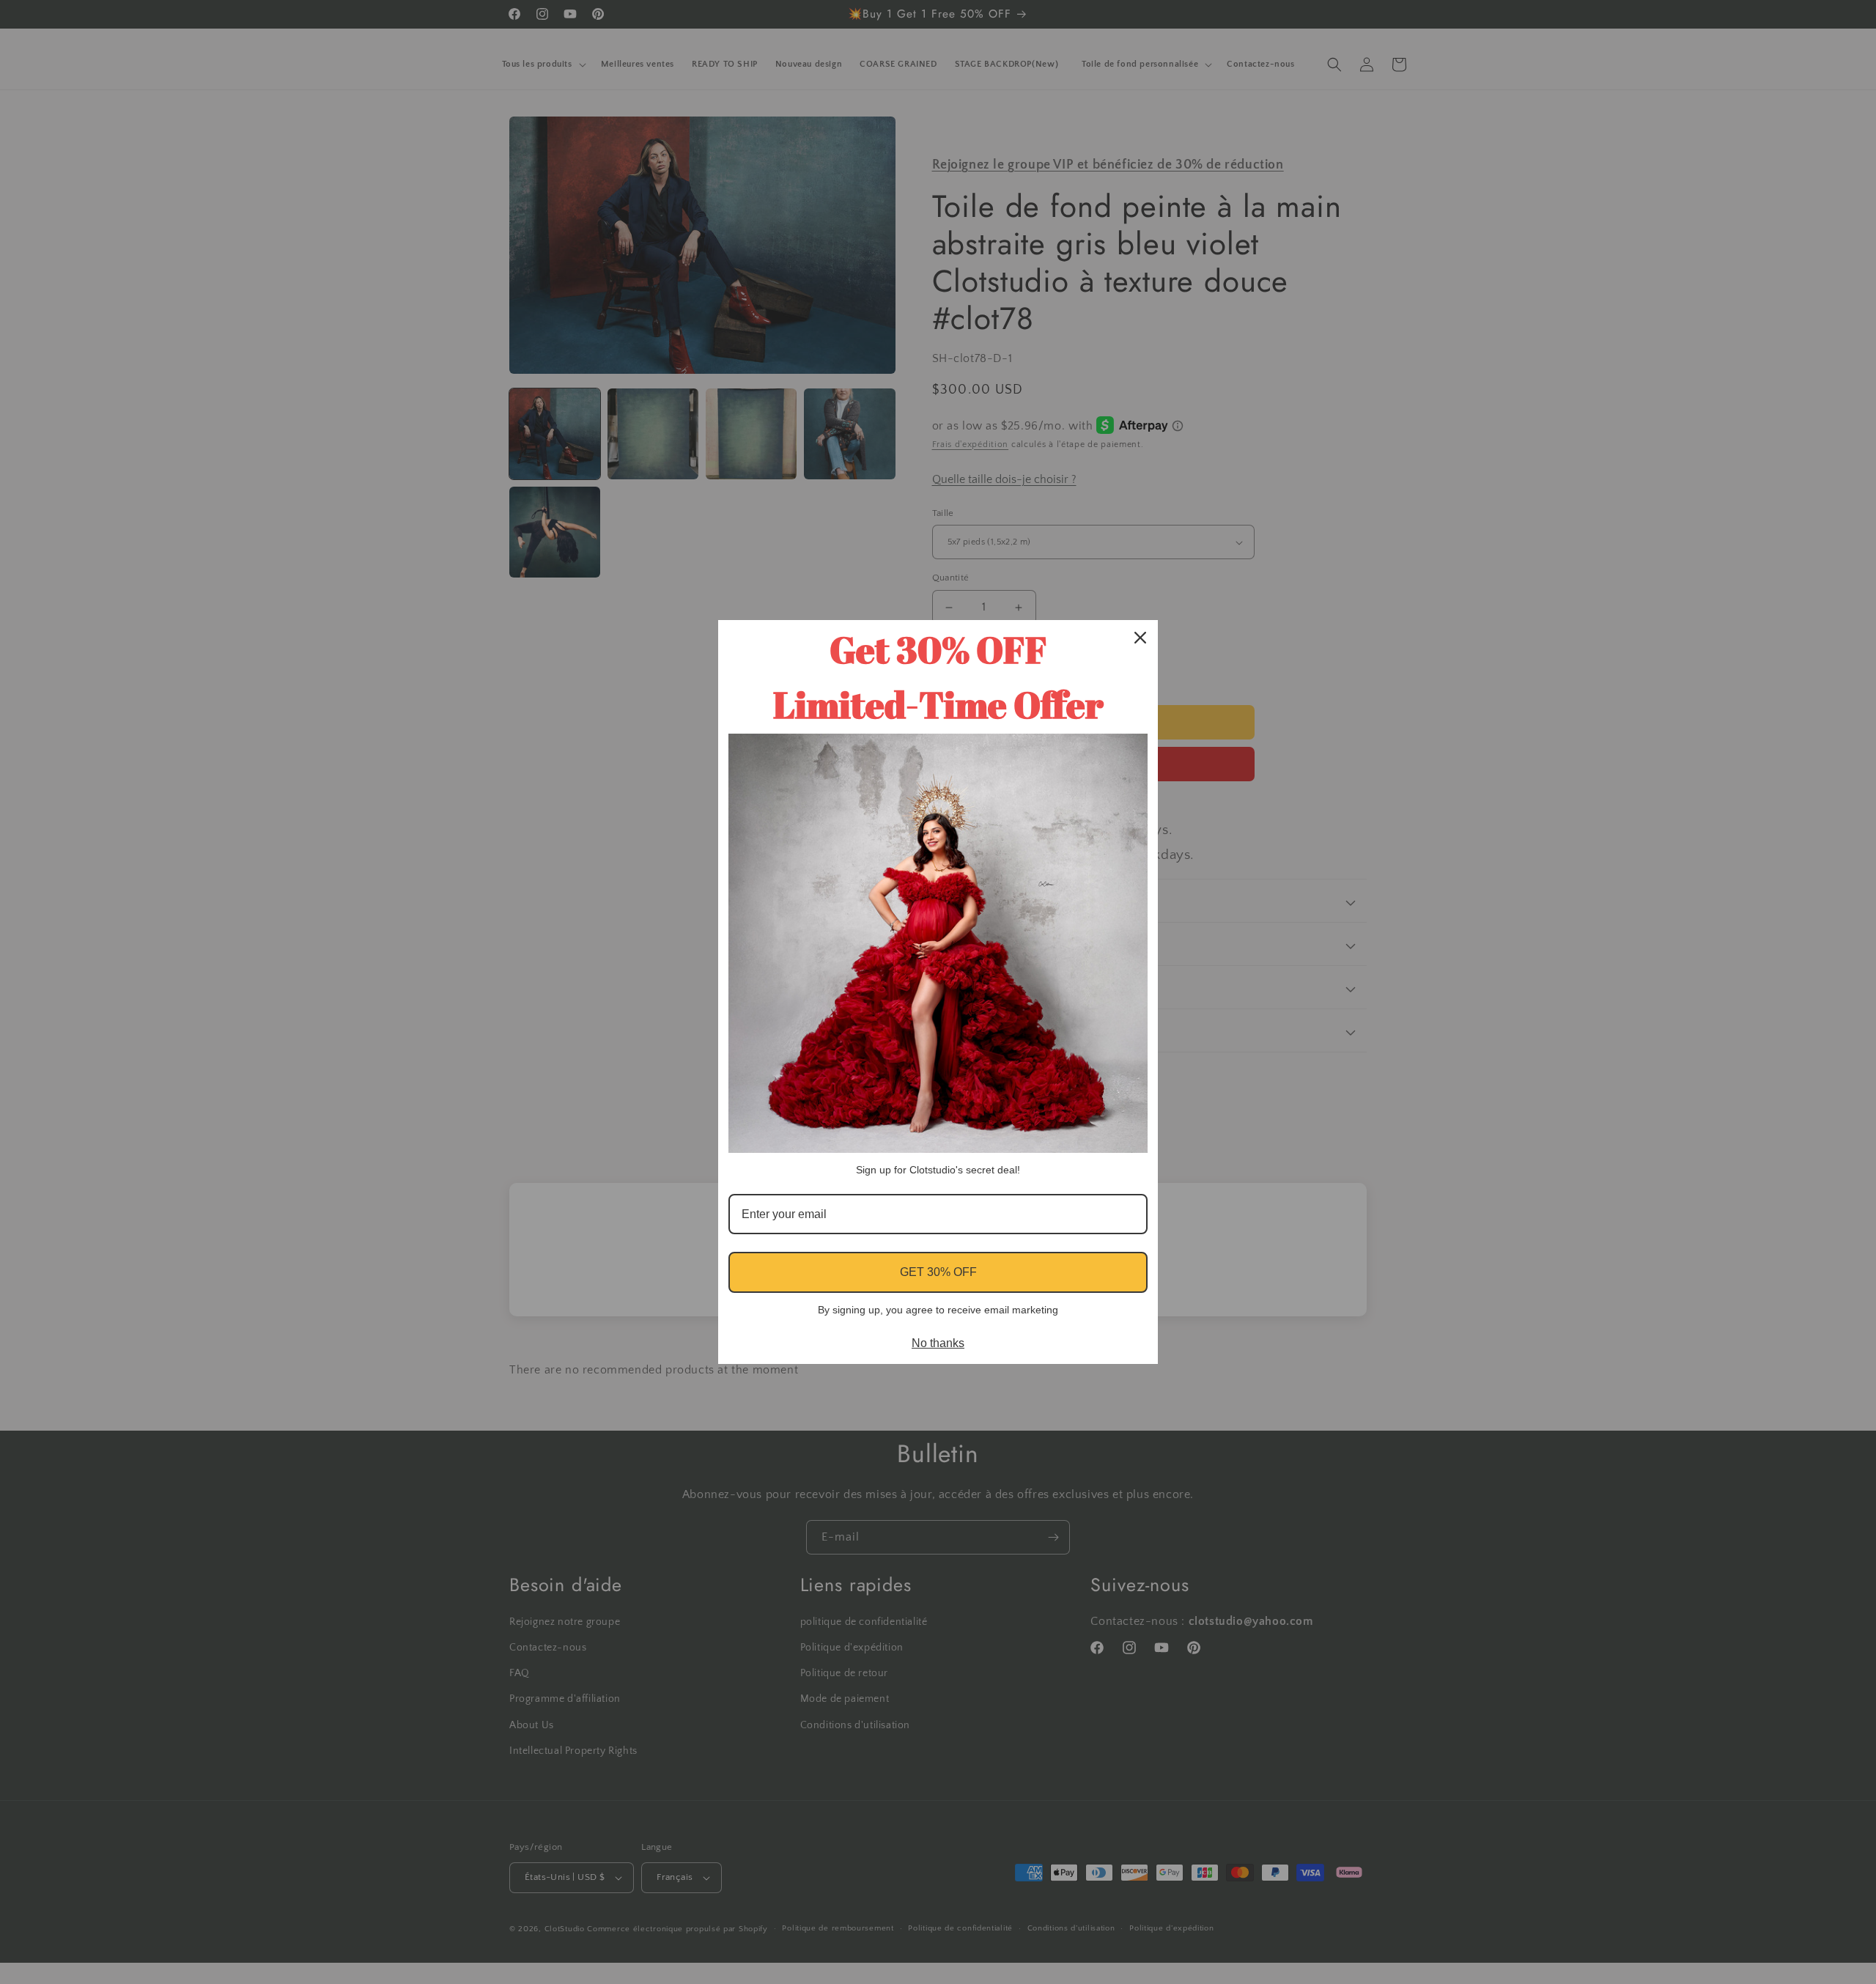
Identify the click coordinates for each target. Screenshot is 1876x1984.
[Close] (1140, 638)
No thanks (938, 1343)
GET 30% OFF (938, 1272)
